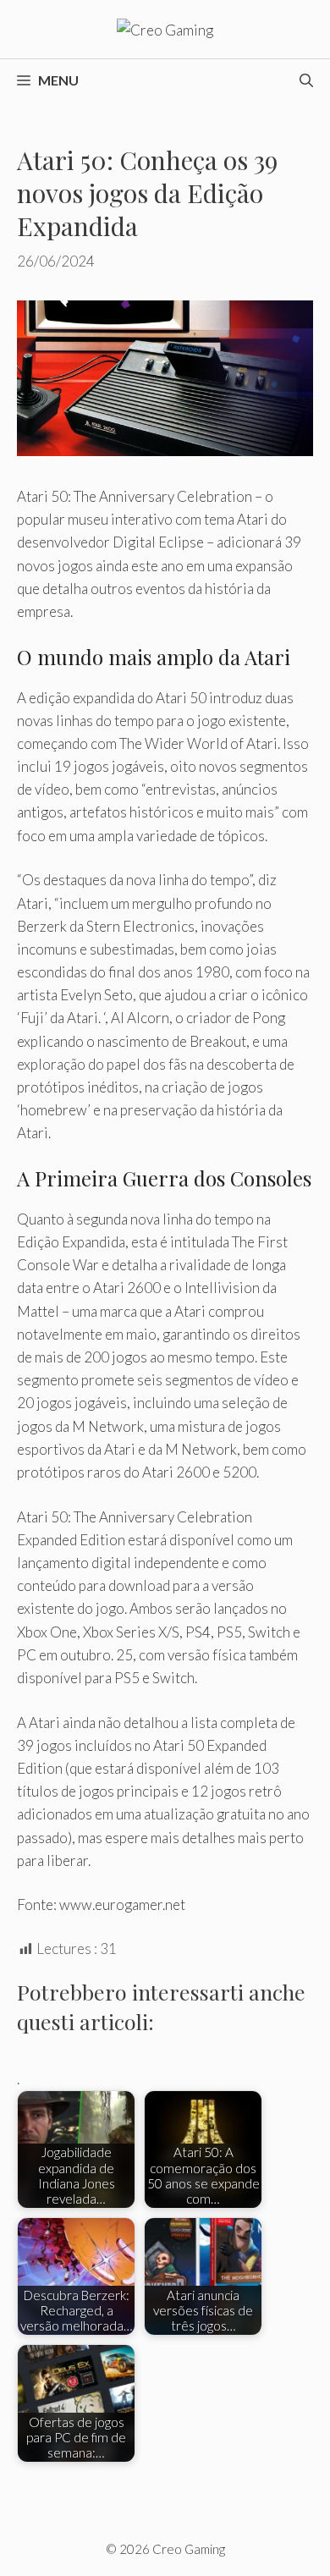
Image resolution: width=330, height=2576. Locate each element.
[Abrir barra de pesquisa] (306, 80)
